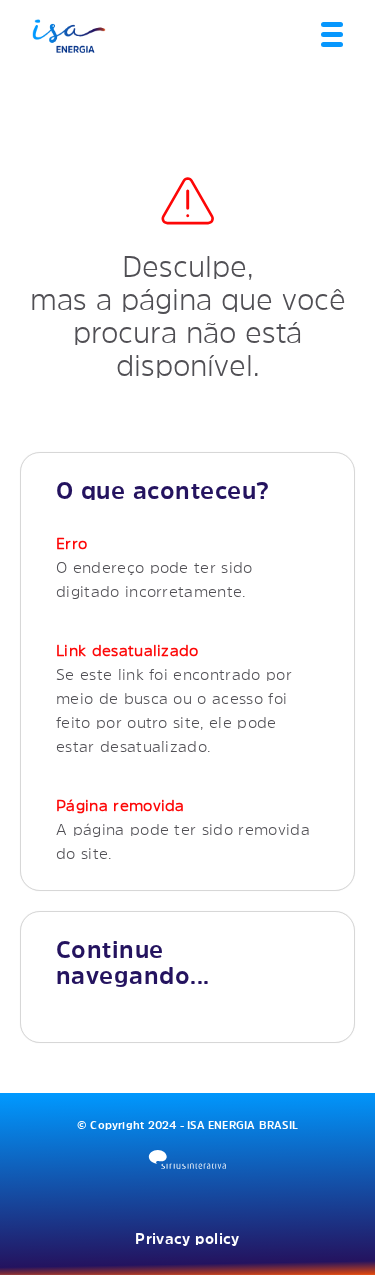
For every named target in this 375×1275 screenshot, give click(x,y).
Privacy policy (187, 1238)
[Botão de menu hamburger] (332, 36)
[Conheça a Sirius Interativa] (187, 1159)
